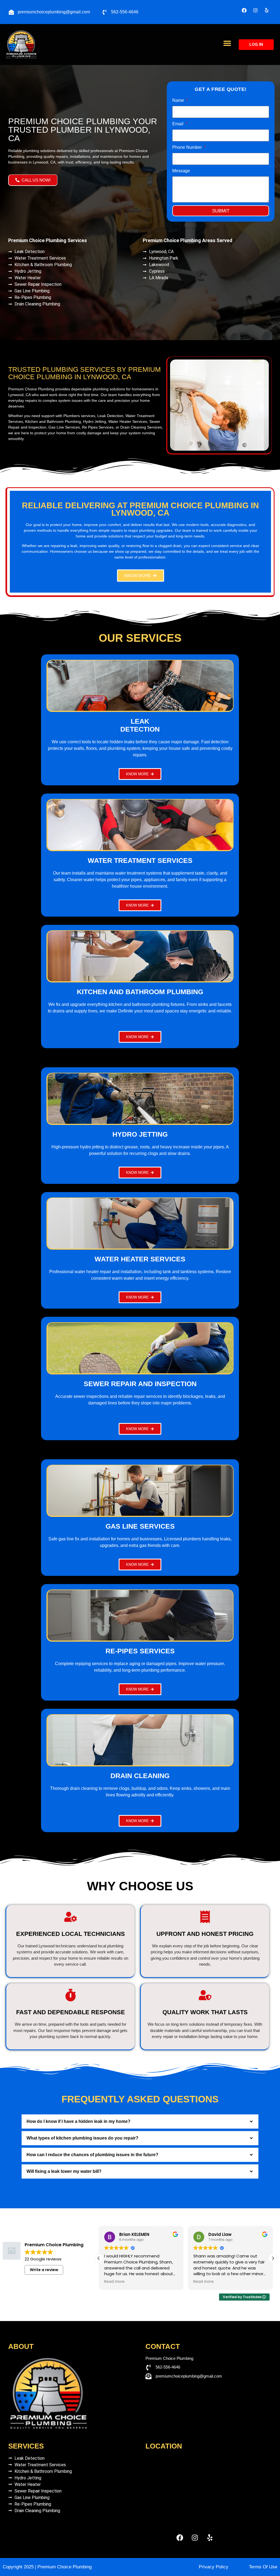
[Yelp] (267, 10)
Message (181, 171)
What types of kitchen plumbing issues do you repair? (82, 2138)
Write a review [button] (44, 2270)
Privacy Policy (214, 2567)
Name (179, 100)
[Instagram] (255, 10)
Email (178, 124)
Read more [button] (114, 2282)
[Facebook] (244, 10)
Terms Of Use (263, 2567)
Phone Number (188, 147)
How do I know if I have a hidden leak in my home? (78, 2121)
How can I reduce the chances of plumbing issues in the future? (92, 2155)
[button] (227, 43)
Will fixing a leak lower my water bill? (64, 2171)
